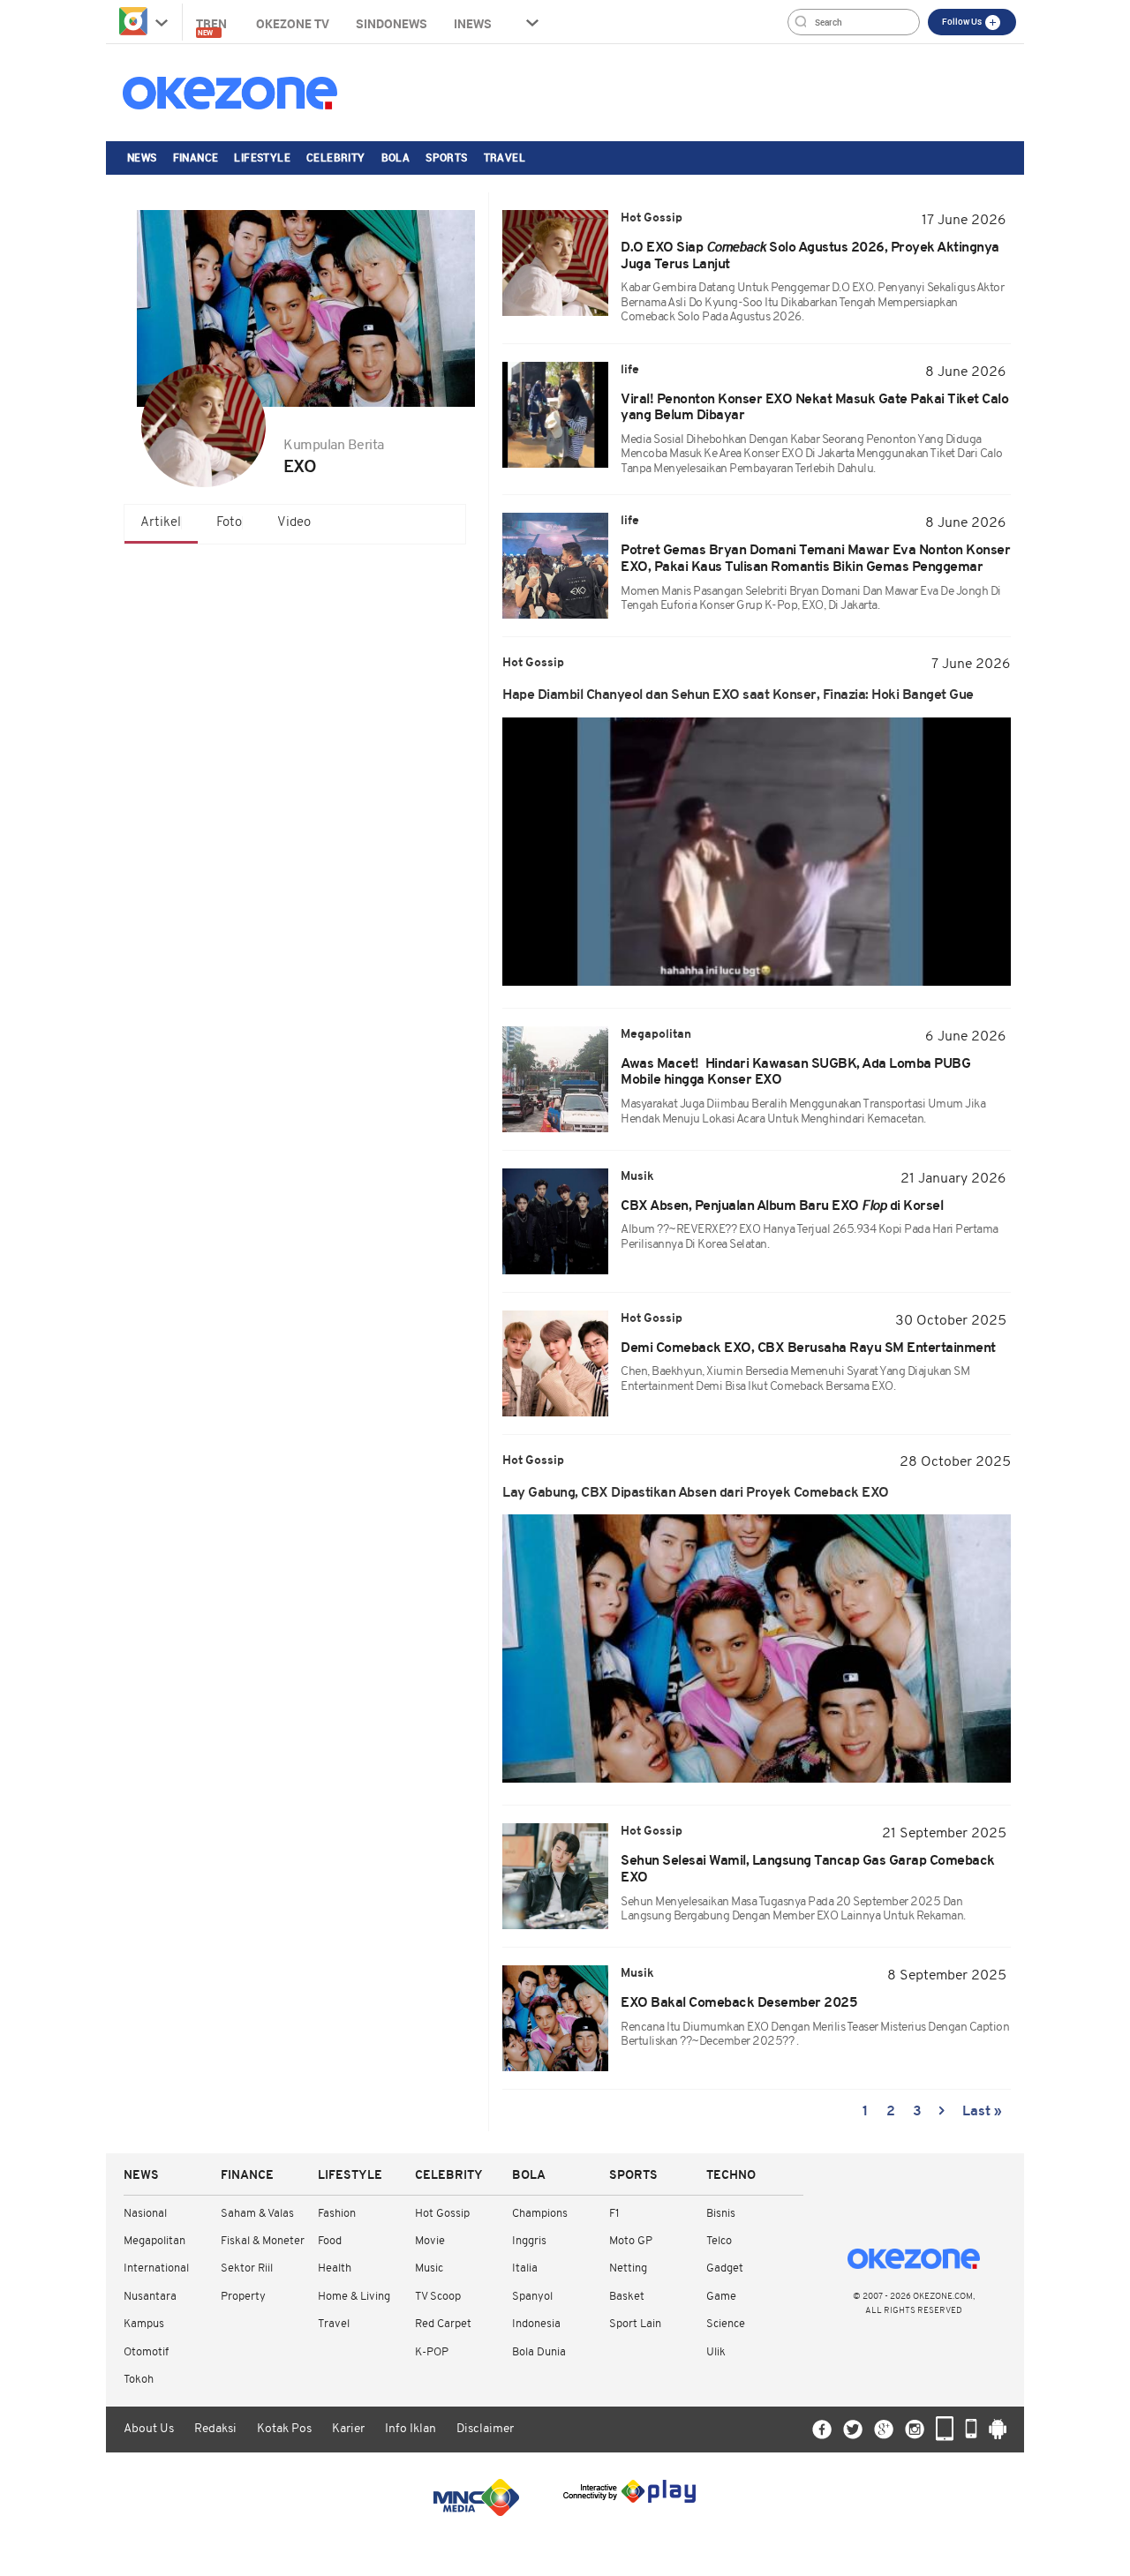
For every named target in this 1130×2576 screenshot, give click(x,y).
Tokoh (139, 2380)
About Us (149, 2429)
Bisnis (721, 2214)
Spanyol (532, 2297)
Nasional (145, 2214)
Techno (731, 2176)
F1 (614, 2214)
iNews (473, 23)
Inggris (529, 2241)
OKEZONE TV (293, 23)
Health (335, 2268)
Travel (505, 157)
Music (429, 2268)
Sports (446, 157)
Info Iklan (411, 2429)
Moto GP (631, 2241)
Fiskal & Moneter (263, 2241)
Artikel (161, 523)
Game (721, 2297)
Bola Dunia (539, 2352)
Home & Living (354, 2297)
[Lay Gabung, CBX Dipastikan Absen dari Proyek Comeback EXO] (757, 1648)
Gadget (725, 2268)
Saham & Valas (257, 2214)
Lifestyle (262, 157)
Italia (525, 2268)
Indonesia (536, 2324)
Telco (719, 2241)
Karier (348, 2429)
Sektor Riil (247, 2268)
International (156, 2268)
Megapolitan (154, 2241)
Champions (540, 2214)
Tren (213, 26)
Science (726, 2324)
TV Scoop (438, 2297)
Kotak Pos (284, 2429)
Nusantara (150, 2297)
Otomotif (146, 2352)
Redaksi (215, 2429)
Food (330, 2241)
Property (243, 2297)
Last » (982, 2112)
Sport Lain (635, 2324)
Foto (229, 523)
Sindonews (392, 23)
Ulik (716, 2352)
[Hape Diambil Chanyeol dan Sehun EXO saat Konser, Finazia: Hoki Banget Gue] (757, 852)
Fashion (337, 2214)
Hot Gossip (442, 2214)
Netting (628, 2268)
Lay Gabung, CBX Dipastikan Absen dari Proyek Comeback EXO (696, 1493)
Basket (627, 2297)
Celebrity (336, 157)
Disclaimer (485, 2429)
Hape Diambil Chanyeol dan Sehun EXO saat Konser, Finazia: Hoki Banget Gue (738, 695)
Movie (430, 2241)
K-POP (432, 2352)
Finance (196, 157)
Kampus (144, 2324)
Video (294, 523)
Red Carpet (443, 2324)
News (142, 157)
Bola (396, 157)
